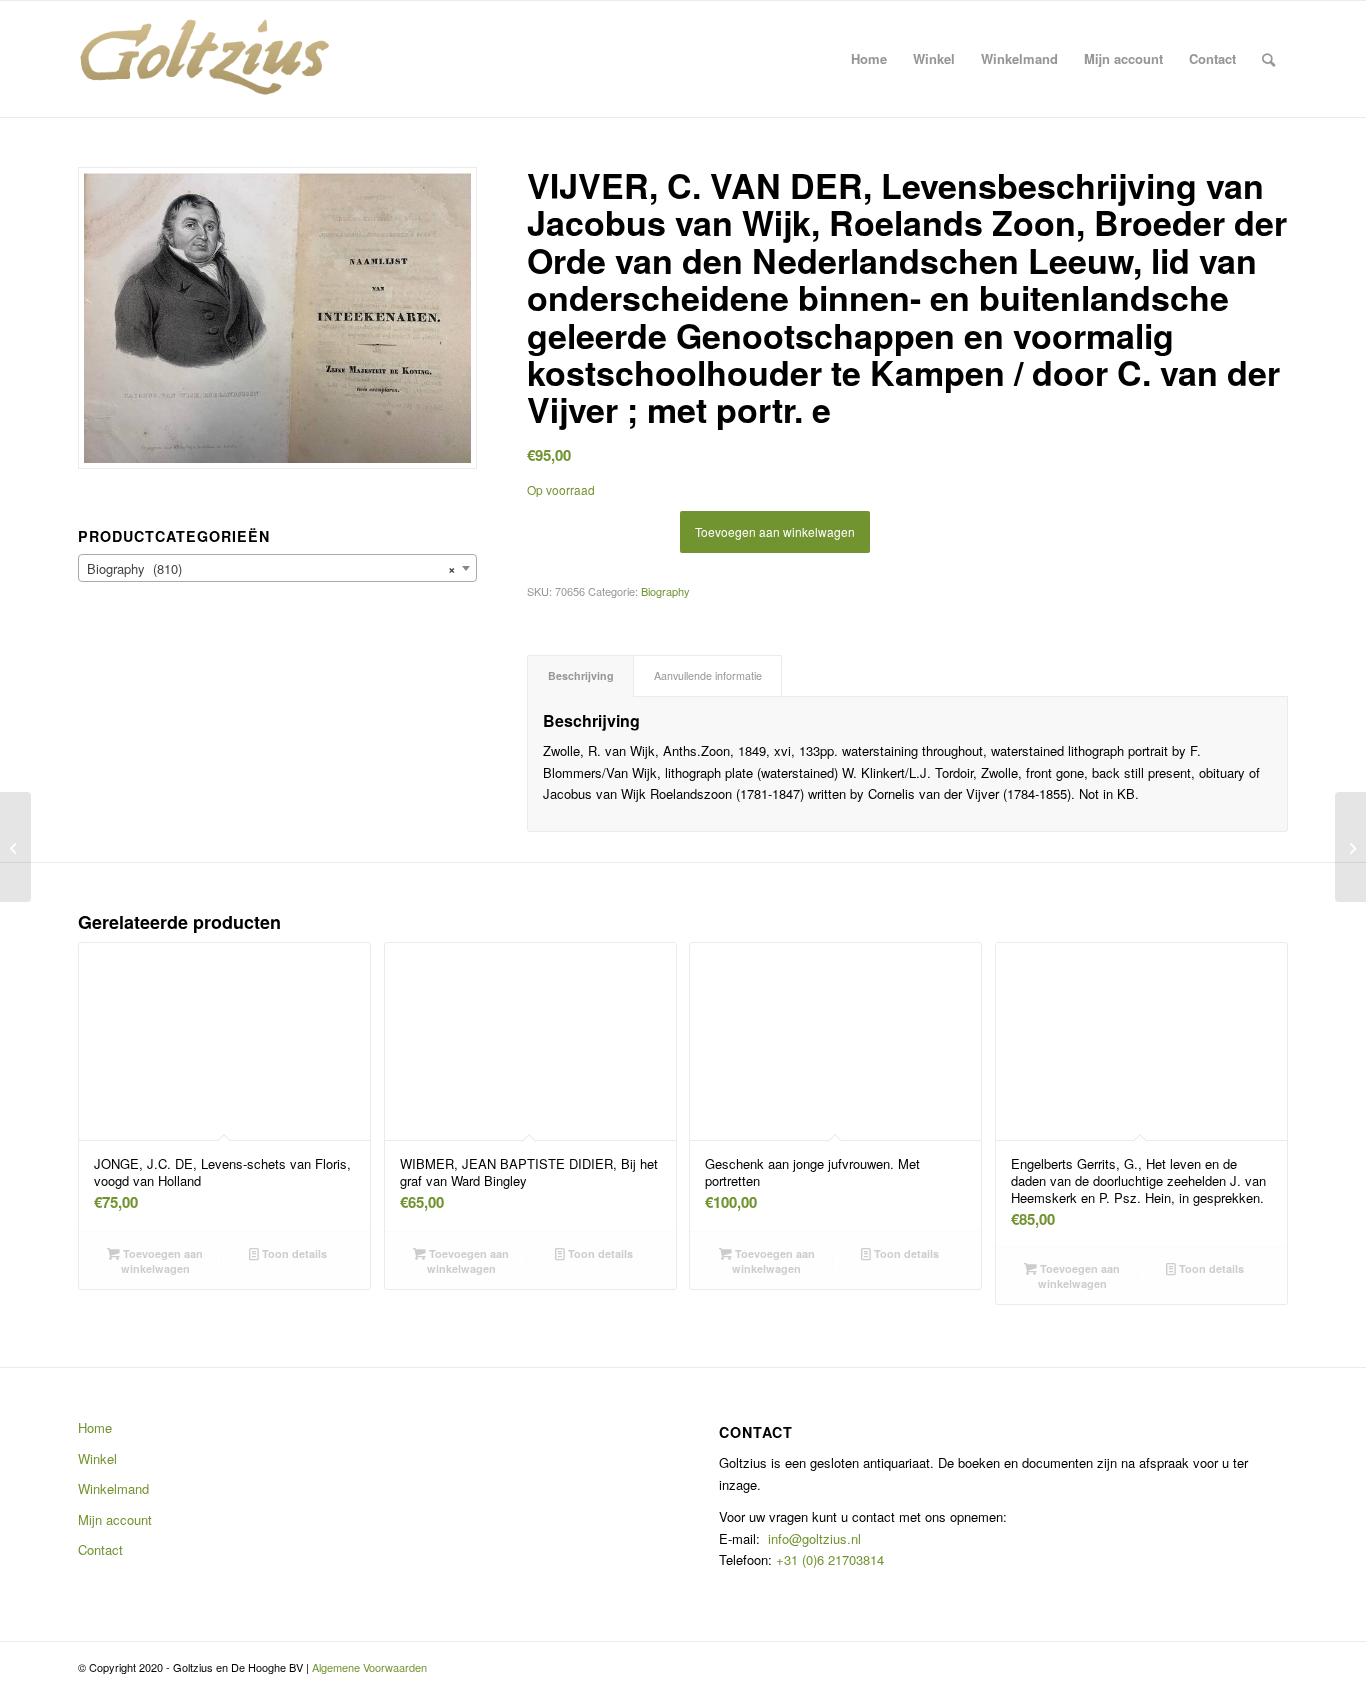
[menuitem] (869, 59)
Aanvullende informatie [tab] (708, 675)
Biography (665, 591)
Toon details (293, 1253)
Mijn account (115, 1519)
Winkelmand (113, 1488)
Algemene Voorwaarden (369, 1667)
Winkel (97, 1458)
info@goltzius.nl (814, 1538)
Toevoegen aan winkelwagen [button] (161, 1261)
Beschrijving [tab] (581, 675)
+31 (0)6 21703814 (828, 1559)
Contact (100, 1549)
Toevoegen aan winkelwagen (775, 531)
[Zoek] (1268, 59)
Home (95, 1427)
